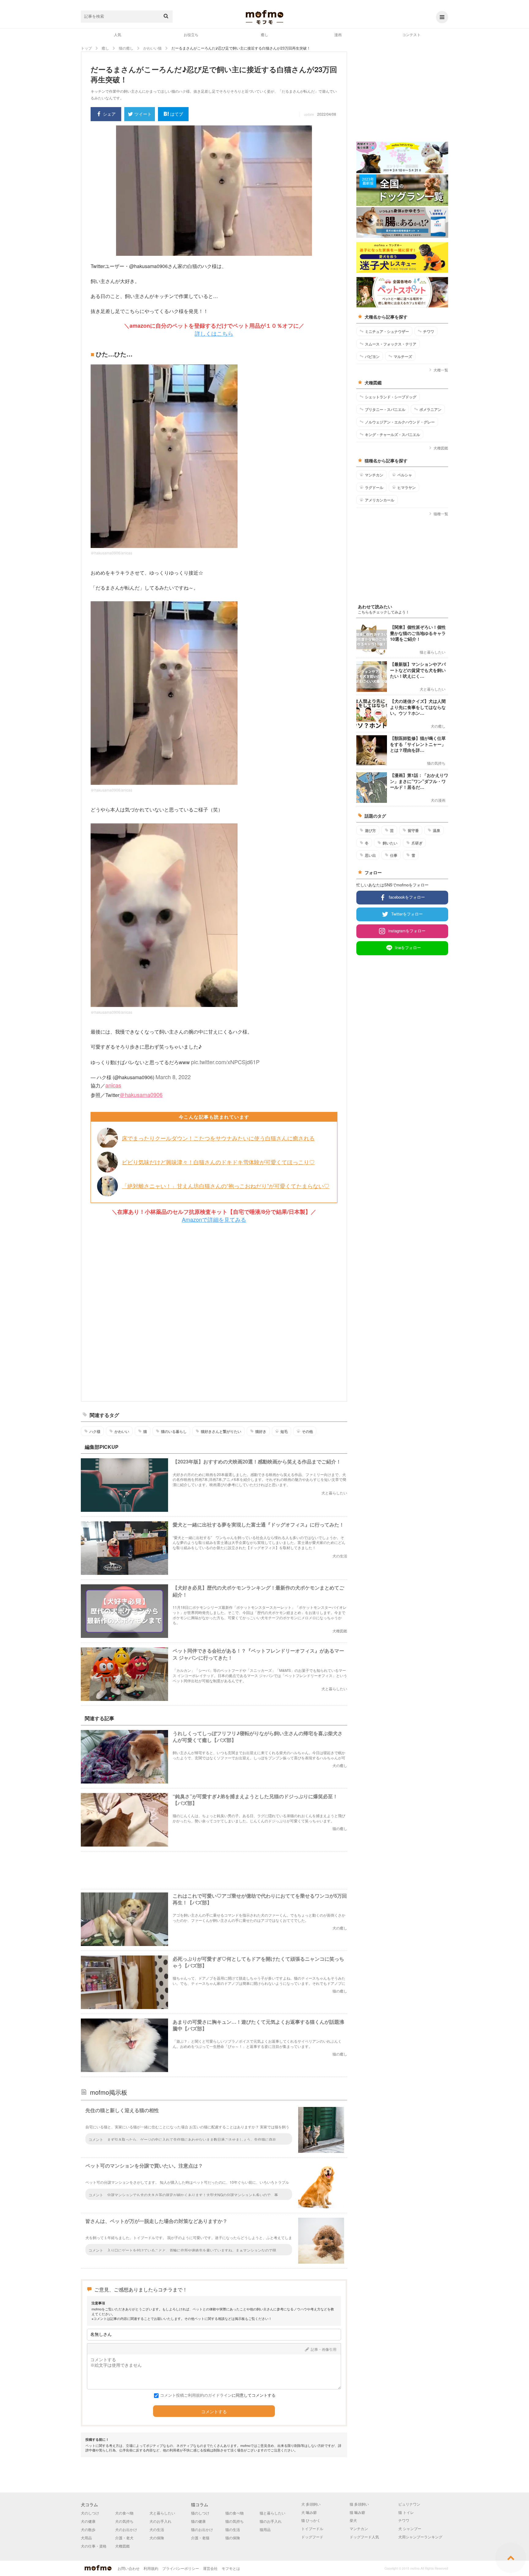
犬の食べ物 (124, 2513)
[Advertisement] (214, 1312)
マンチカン (374, 475)
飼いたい (390, 843)
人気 (118, 34)
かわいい (122, 1431)
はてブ (177, 114)
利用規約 (151, 2568)
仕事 (394, 855)
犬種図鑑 (441, 448)
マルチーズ (403, 356)
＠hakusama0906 (141, 1094)
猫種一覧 (441, 514)
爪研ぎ (417, 843)
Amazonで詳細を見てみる (214, 1219)
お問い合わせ (129, 2568)
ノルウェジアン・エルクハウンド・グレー (400, 422)
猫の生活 (233, 2529)
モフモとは (231, 2568)
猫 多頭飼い (359, 2504)
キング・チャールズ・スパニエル (392, 434)
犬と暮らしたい (162, 2513)
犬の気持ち (124, 2521)
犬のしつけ (90, 2513)
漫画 (338, 34)
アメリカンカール (380, 500)
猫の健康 (198, 2521)
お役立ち (191, 34)
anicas (113, 1085)
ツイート (143, 114)
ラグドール (374, 487)
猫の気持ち (234, 2521)
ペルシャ (405, 475)
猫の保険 (233, 2538)
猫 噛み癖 (357, 2512)
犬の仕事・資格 (94, 2546)
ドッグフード (312, 2537)
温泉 (437, 830)
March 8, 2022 (173, 1077)
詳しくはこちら (214, 333)
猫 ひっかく (311, 2520)
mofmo (264, 17)
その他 (307, 1431)
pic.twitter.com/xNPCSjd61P (225, 1062)
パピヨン (372, 356)
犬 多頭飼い (311, 2504)
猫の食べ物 (234, 2513)
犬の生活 (157, 2529)
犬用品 (86, 2538)
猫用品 (265, 2529)
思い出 (370, 855)
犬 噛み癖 (309, 2512)
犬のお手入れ (160, 2521)
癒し (264, 34)
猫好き (261, 1431)
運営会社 (210, 2568)
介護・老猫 (200, 2538)
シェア (109, 114)
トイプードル (312, 2528)
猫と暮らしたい (272, 2513)
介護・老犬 (124, 2538)
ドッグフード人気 (364, 2537)
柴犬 (353, 2520)
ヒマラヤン (407, 487)
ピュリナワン (409, 2504)
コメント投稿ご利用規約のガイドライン (196, 2395)
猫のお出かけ (202, 2529)
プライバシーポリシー (181, 2568)
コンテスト (411, 34)
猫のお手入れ (271, 2521)
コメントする (214, 2412)
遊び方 (370, 830)
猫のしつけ (200, 2513)
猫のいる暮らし (174, 1431)
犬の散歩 (88, 2529)
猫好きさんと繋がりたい (221, 1431)
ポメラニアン (430, 409)
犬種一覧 (441, 370)
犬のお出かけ (126, 2529)
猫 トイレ (406, 2512)
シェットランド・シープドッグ (391, 397)
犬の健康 (88, 2521)
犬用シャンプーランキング (420, 2537)
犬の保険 (157, 2538)
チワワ (429, 331)
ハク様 (95, 1431)
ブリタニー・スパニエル (385, 409)
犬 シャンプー (410, 2528)
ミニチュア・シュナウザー (387, 331)
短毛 (284, 1431)
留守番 (413, 830)
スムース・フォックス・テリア (391, 344)
